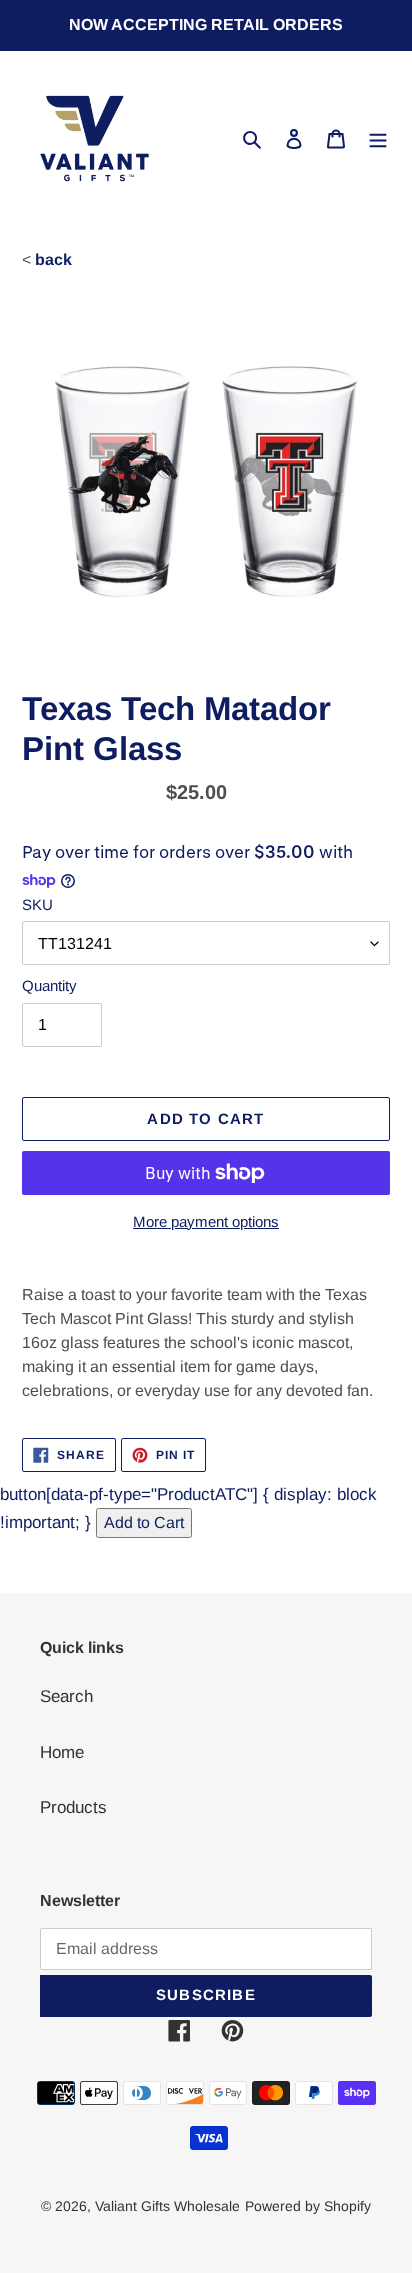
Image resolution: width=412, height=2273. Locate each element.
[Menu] (378, 139)
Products (73, 1807)
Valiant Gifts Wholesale (167, 2206)
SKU (37, 904)
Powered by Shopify (308, 2206)
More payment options (206, 1221)
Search (66, 1696)
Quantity (49, 985)
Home (62, 1752)
